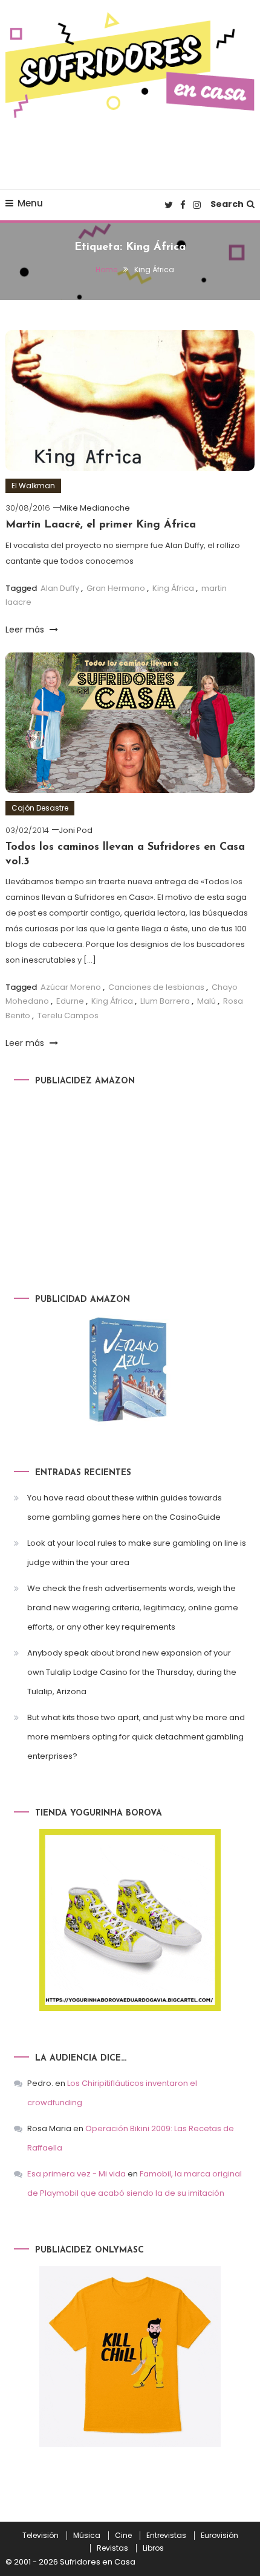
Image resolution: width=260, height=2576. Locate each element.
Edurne (70, 1001)
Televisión (41, 2536)
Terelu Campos (68, 1015)
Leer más (26, 630)
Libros (153, 2548)
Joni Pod (76, 830)
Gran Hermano (116, 588)
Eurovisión (219, 2536)
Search (227, 204)
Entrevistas (166, 2536)
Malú (206, 1001)
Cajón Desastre (40, 808)
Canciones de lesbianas (156, 987)
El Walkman (33, 486)
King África (173, 588)
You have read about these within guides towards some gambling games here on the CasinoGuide (125, 1507)
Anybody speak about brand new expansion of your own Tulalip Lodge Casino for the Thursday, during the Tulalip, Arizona (132, 1672)
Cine (123, 2536)
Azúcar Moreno (71, 987)
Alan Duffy (60, 588)
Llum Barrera (165, 1001)
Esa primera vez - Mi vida (76, 2174)
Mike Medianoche (95, 508)
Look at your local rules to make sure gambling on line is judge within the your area (137, 1553)
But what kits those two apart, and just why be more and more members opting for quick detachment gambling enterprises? (136, 1737)
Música (87, 2536)
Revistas (112, 2548)
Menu (30, 203)
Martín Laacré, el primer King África (101, 525)
